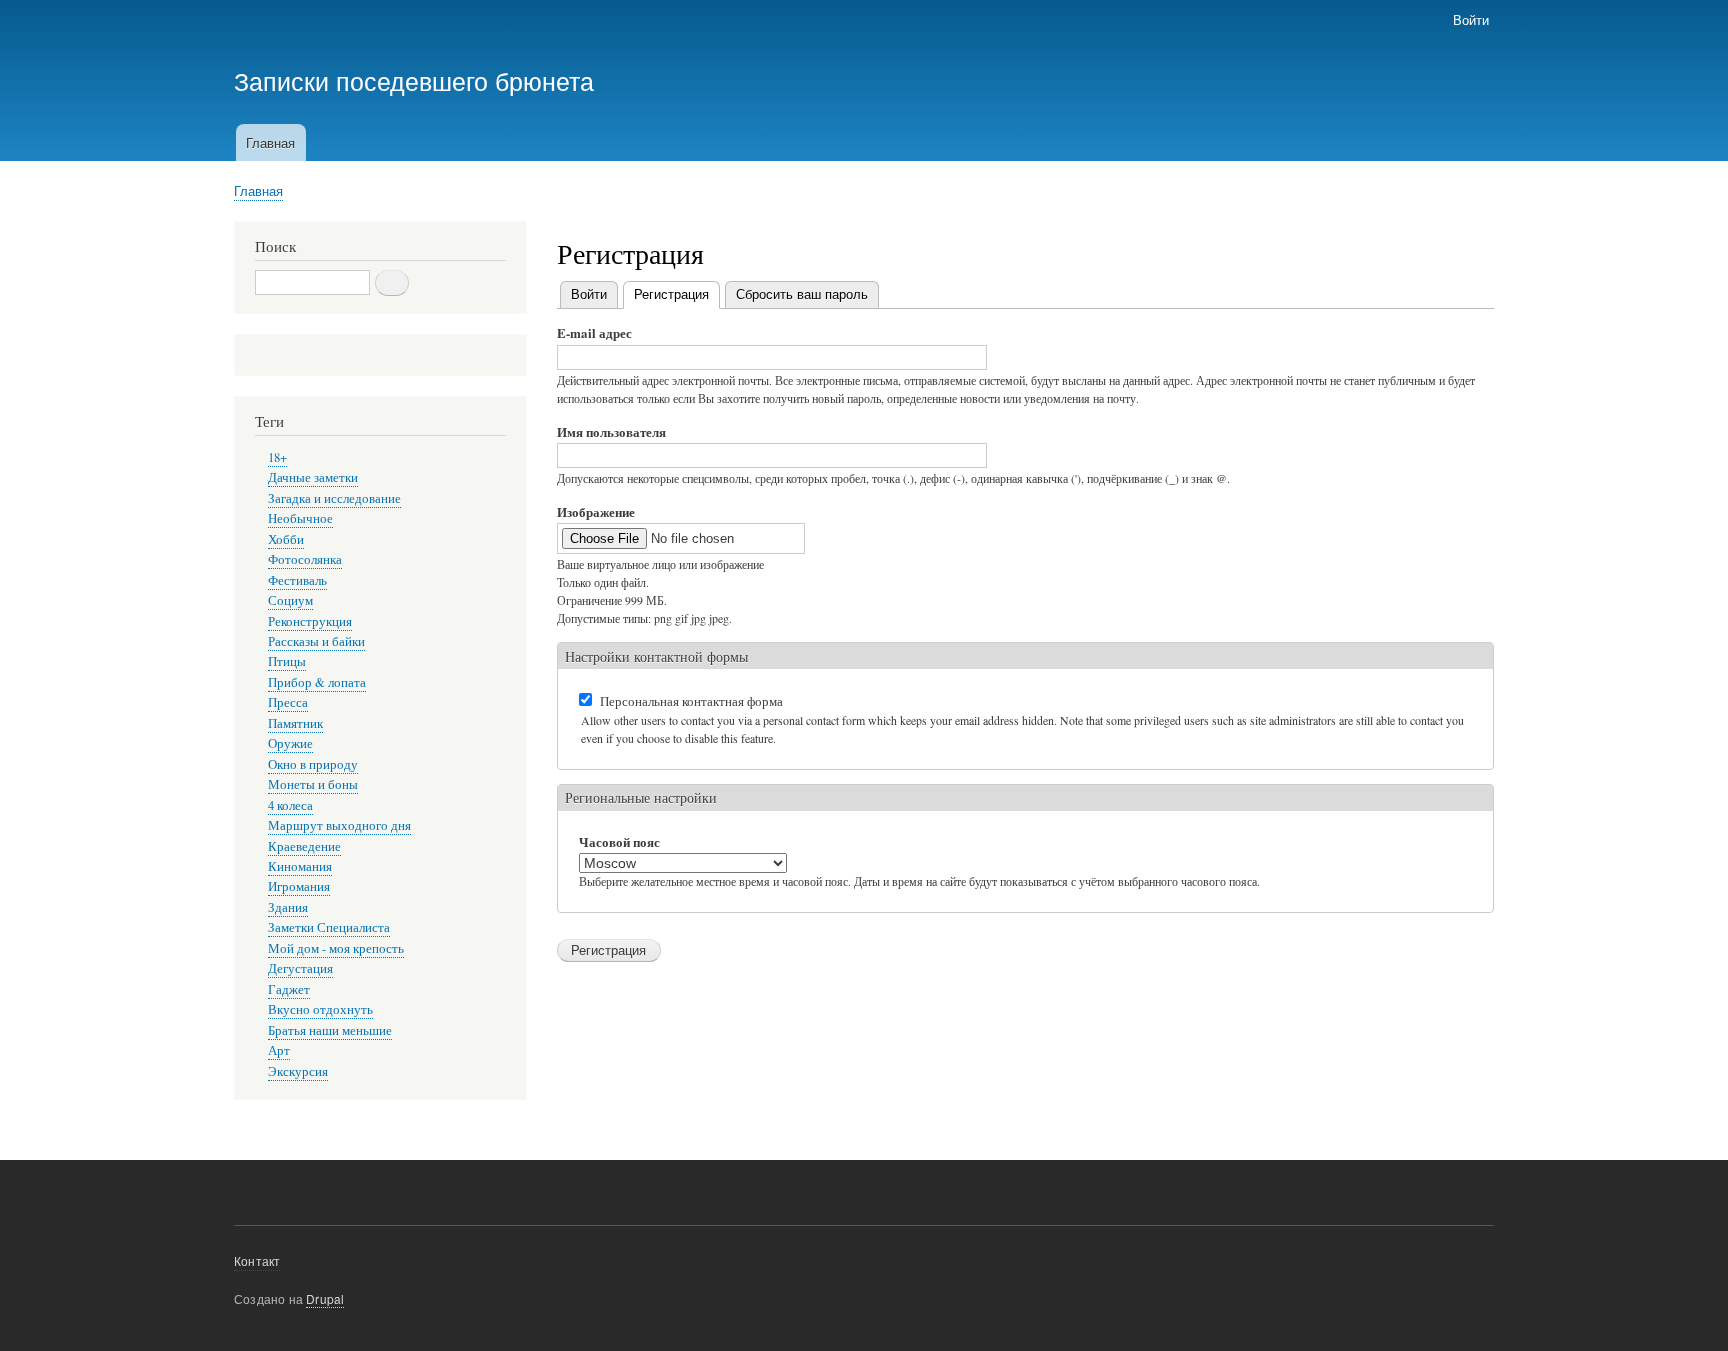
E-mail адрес (594, 332)
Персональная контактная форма (691, 701)
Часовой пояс (619, 841)
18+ (277, 457)
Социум (290, 600)
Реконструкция (310, 621)
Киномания (300, 866)
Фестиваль (297, 580)
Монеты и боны (313, 784)
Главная (270, 142)
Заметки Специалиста (329, 927)
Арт (279, 1050)
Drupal (325, 1298)
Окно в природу (313, 764)
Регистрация (677, 293)
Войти (1471, 19)
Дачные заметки (313, 477)
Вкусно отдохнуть (320, 1009)
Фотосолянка (305, 559)
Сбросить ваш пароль (802, 293)
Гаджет (289, 989)
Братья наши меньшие (330, 1030)
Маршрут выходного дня (339, 825)
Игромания (299, 886)
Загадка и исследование (334, 498)
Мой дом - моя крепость (336, 948)
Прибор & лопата (317, 682)
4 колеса (290, 805)
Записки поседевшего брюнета (414, 80)
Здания (288, 907)
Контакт (257, 1260)
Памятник (295, 723)
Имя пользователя (611, 431)
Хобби (286, 539)
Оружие (290, 743)
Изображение (596, 511)
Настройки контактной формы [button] (656, 656)
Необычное (300, 518)
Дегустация (300, 968)
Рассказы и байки (316, 641)
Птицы (287, 661)
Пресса (288, 702)
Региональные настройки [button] (641, 797)
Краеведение (304, 846)
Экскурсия (298, 1071)
